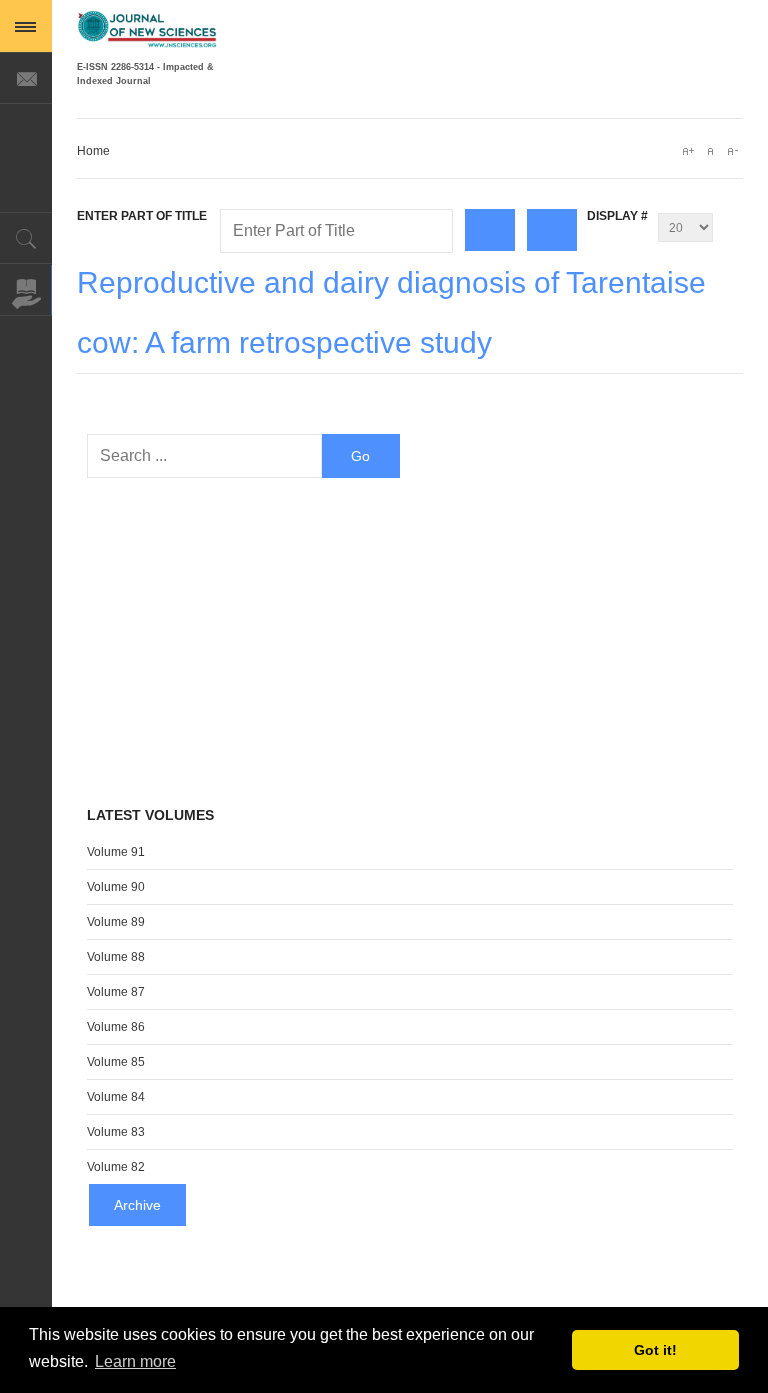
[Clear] (552, 230)
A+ (688, 151)
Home (93, 151)
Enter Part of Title (143, 216)
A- (732, 151)
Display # (617, 216)
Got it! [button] (655, 1350)
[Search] (490, 230)
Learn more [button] (135, 1361)
